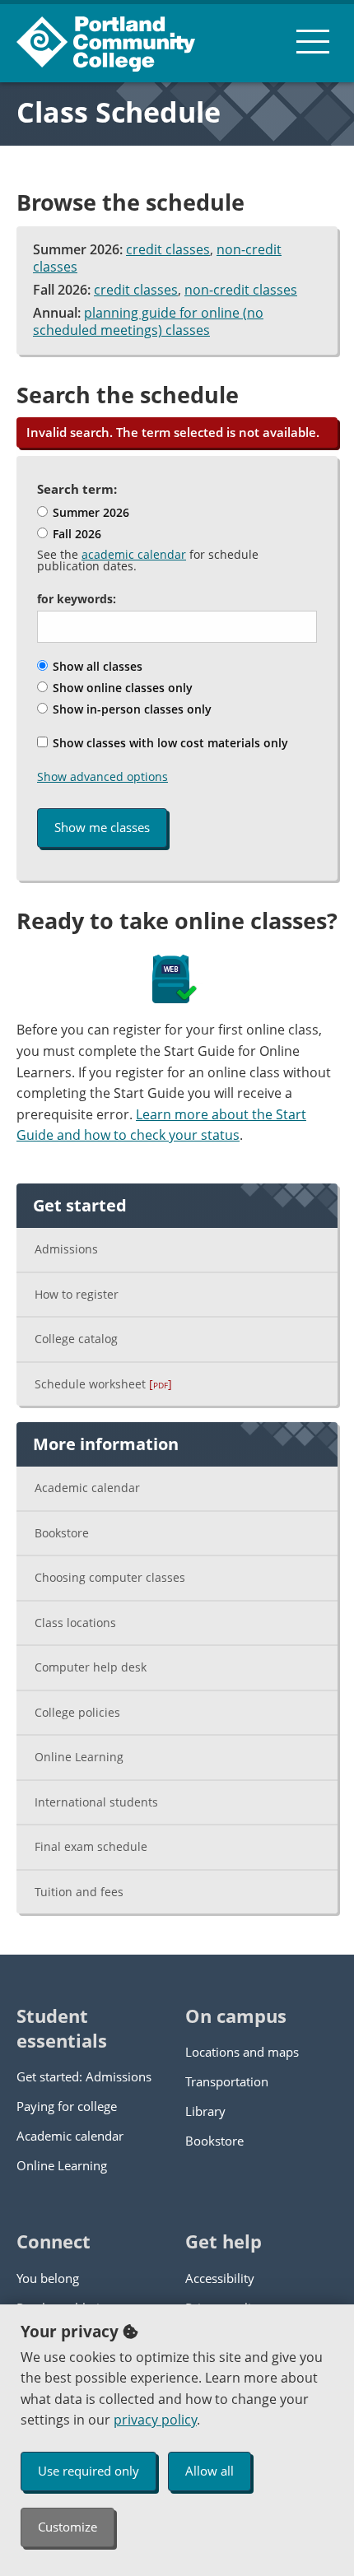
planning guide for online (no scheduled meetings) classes (148, 322)
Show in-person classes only (130, 709)
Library (205, 2111)
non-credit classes (241, 290)
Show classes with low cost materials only (169, 743)
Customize (68, 2527)
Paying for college (67, 2106)
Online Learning (79, 1757)
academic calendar (134, 554)
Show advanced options (102, 777)
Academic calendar (87, 1488)
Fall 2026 (75, 534)
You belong (48, 2278)
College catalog (76, 1339)
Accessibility (220, 2278)
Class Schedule (119, 112)
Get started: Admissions (84, 2076)
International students (96, 1802)
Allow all (210, 2471)
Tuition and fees (79, 1892)
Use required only (88, 2471)
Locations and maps (242, 2052)
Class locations (75, 1623)
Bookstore (62, 1533)
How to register (77, 1294)
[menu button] (313, 41)
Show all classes (96, 666)
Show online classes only (121, 688)
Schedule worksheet (103, 1384)
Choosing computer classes (110, 1577)
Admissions (66, 1249)
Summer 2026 (89, 512)
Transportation (227, 2081)
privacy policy (155, 2420)
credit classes (168, 249)
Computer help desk (91, 1667)
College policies (77, 1712)
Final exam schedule (91, 1846)
